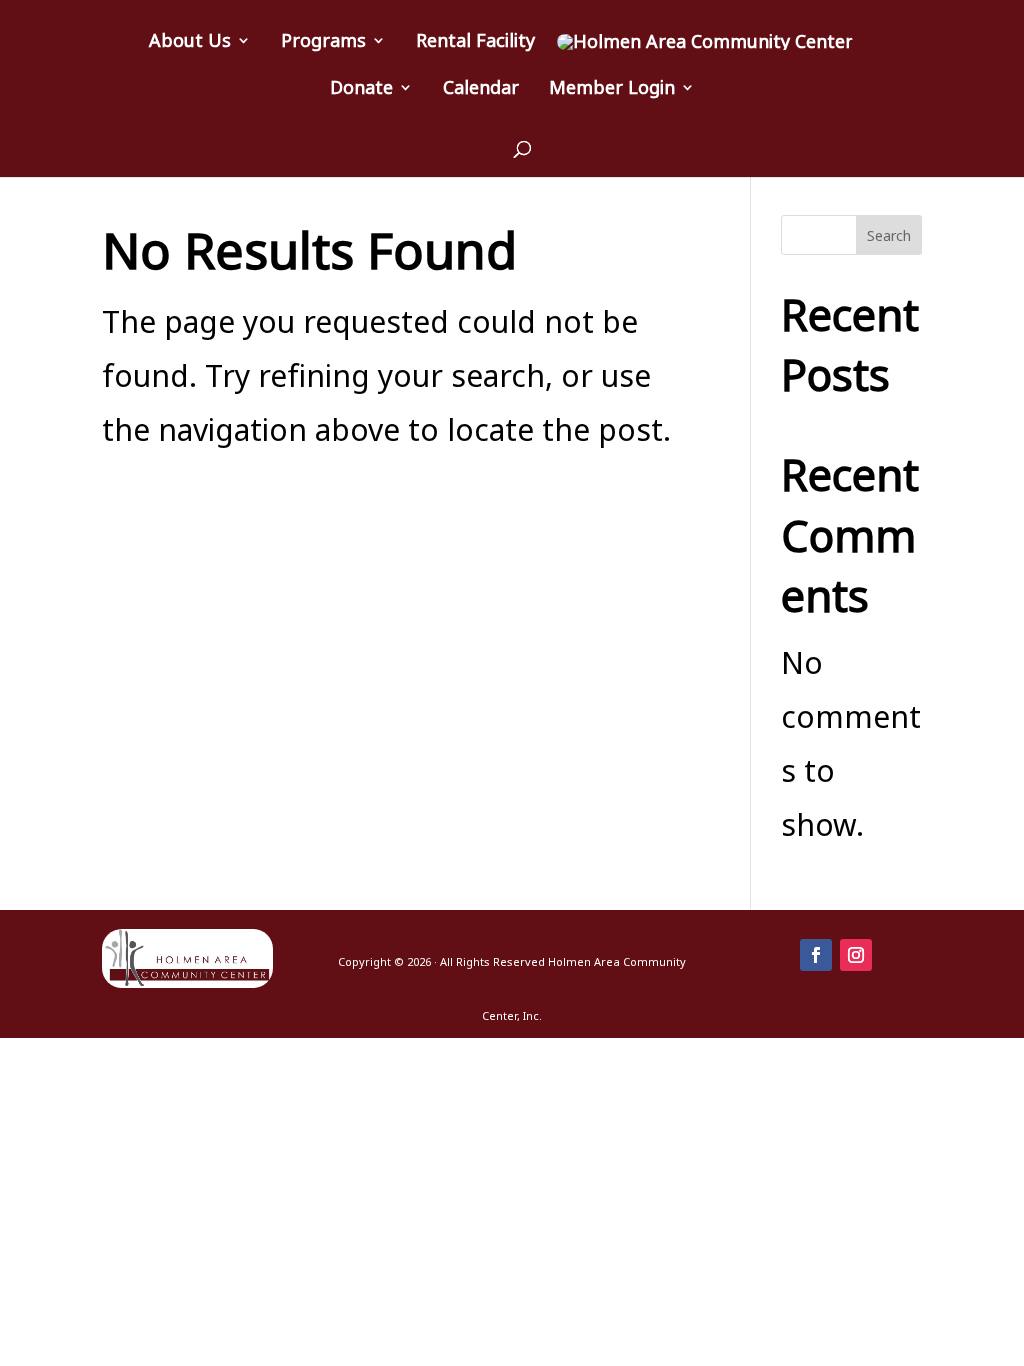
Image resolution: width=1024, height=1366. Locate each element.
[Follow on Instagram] (856, 955)
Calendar (481, 89)
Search (889, 235)
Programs (323, 42)
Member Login (612, 89)
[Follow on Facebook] (816, 955)
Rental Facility (475, 42)
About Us (190, 42)
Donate (361, 89)
